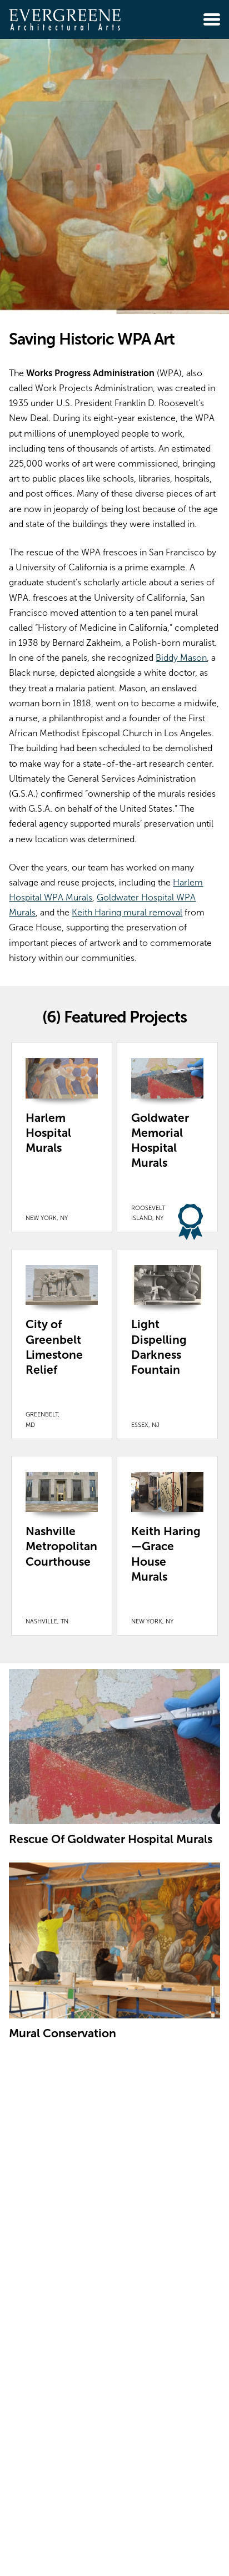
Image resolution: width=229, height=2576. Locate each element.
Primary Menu (212, 19)
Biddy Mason (181, 658)
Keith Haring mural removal (127, 912)
